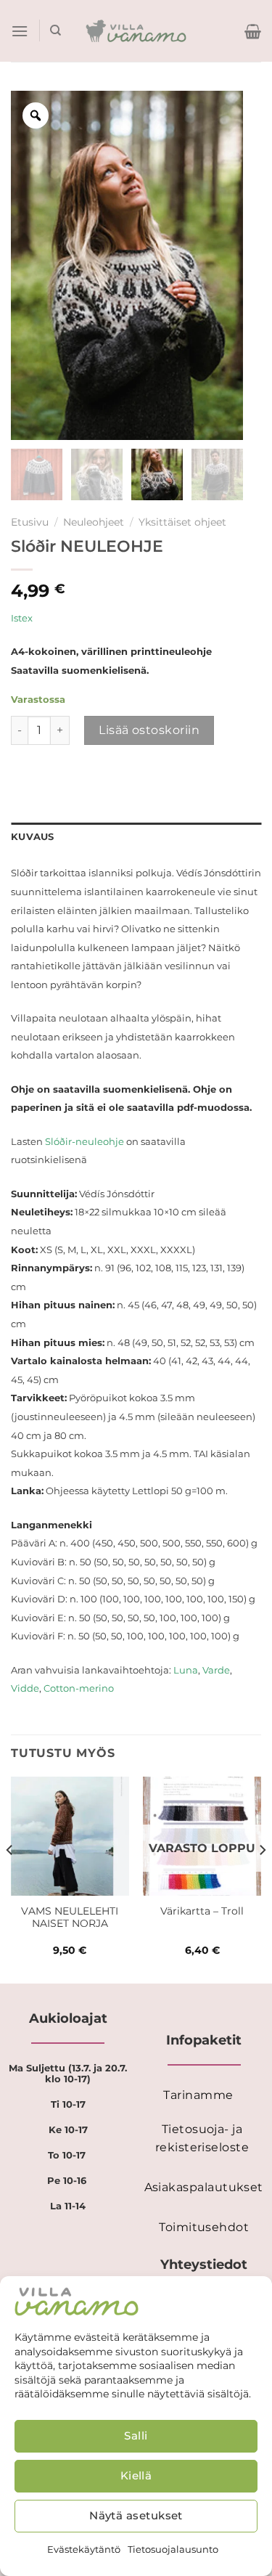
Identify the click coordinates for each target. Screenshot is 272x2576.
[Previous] (10, 1879)
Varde (216, 1670)
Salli (136, 2436)
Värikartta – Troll (202, 1911)
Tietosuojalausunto (173, 2549)
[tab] (136, 837)
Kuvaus (33, 837)
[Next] (262, 1879)
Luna (186, 1670)
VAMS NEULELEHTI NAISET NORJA (70, 1917)
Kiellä (136, 2475)
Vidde (25, 1688)
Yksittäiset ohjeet (182, 522)
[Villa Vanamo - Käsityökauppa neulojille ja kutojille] (136, 31)
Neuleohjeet (94, 522)
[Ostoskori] (253, 31)
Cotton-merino (79, 1688)
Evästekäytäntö (84, 2549)
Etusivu (30, 522)
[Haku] (55, 30)
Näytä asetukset (136, 2515)
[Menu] (20, 31)
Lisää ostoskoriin (149, 730)
